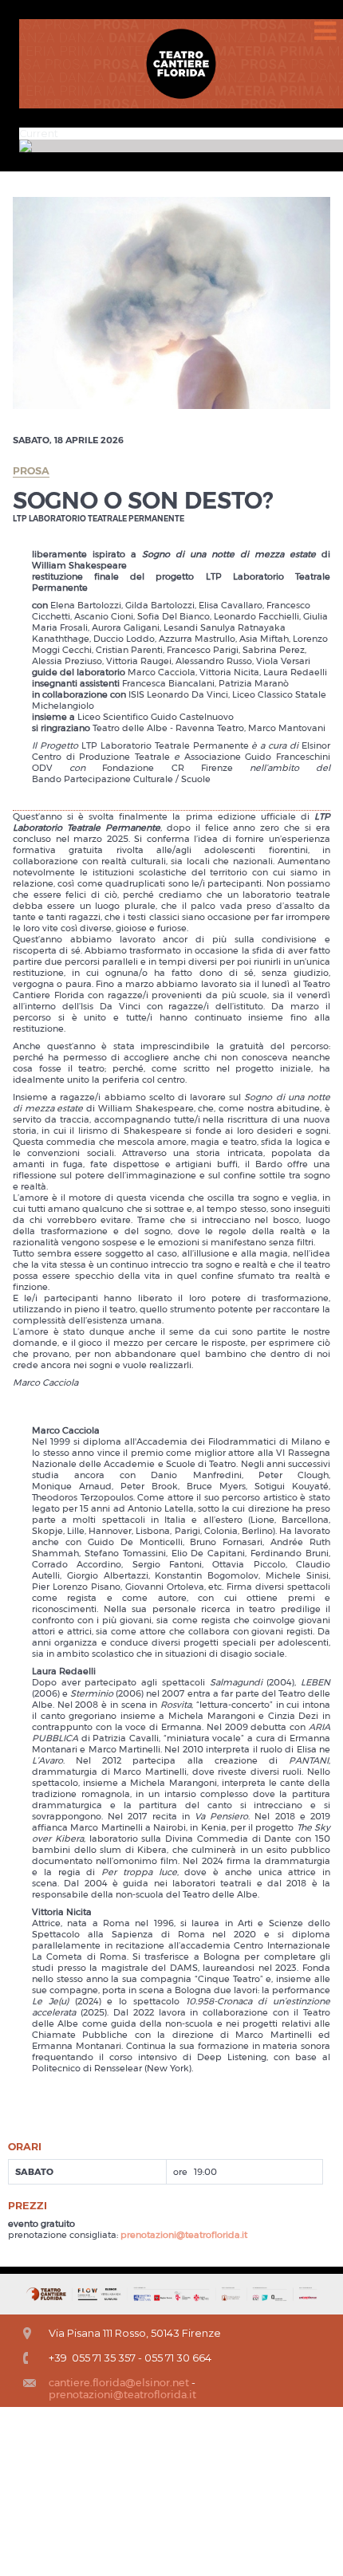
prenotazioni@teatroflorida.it (184, 2235)
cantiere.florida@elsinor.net (119, 2383)
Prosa (31, 471)
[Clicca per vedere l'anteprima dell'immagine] (171, 302)
